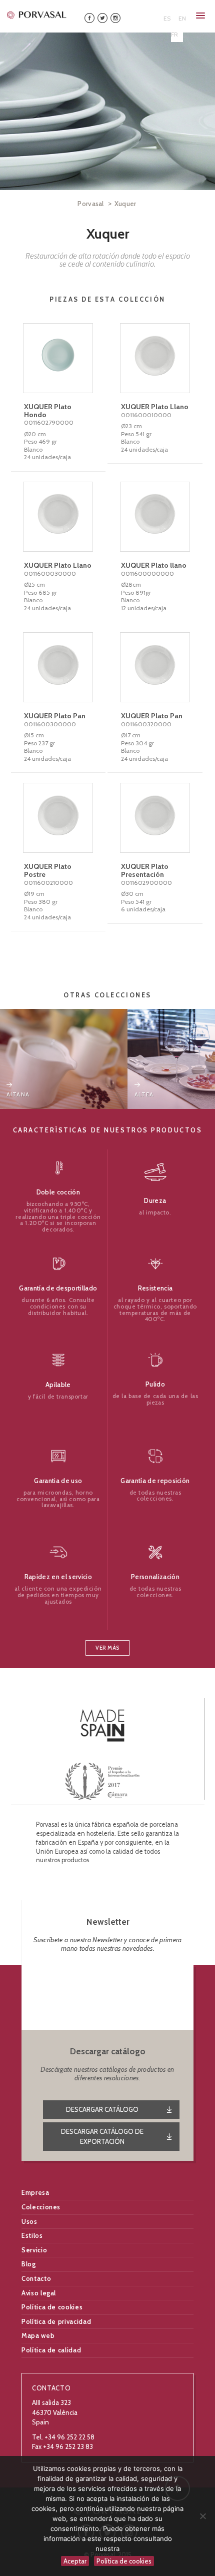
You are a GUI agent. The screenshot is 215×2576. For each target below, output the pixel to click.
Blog (29, 2264)
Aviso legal (39, 2293)
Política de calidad (51, 2350)
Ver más (107, 1648)
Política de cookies (52, 2307)
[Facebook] (89, 17)
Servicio (34, 2250)
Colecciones (41, 2207)
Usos (29, 2221)
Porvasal (91, 204)
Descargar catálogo (102, 2109)
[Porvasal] (37, 15)
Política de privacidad (56, 2321)
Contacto (36, 2278)
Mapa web (38, 2335)
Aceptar (75, 2561)
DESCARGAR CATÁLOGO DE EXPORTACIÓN (102, 2136)
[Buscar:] (146, 15)
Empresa (35, 2192)
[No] (202, 2516)
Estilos (32, 2235)
